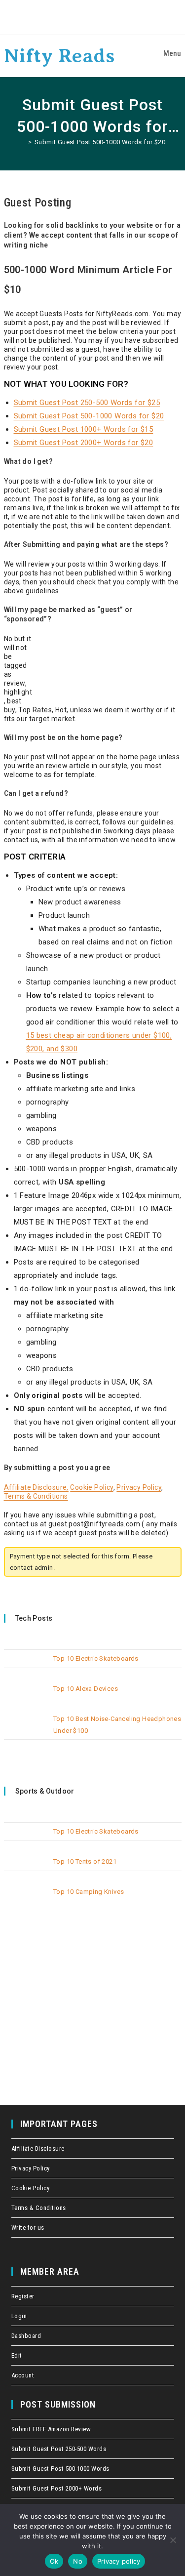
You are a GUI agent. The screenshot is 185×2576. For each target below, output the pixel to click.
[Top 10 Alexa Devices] (26, 1697)
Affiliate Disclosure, (36, 1487)
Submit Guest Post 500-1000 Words (60, 2469)
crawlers (3, 0)
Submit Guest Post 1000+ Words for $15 (84, 429)
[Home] (22, 142)
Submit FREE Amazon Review (51, 2429)
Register (23, 2296)
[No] (173, 2540)
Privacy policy (119, 2561)
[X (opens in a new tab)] (59, 17)
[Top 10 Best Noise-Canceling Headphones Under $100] (26, 1727)
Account (23, 2375)
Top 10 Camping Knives (89, 1892)
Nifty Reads (59, 56)
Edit (17, 2355)
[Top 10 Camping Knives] (26, 1900)
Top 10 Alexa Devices (86, 1689)
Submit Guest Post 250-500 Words (59, 2449)
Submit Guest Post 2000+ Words (57, 2488)
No (78, 2561)
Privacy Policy (139, 1487)
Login (19, 2316)
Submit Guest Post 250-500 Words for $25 (87, 403)
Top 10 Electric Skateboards (96, 1658)
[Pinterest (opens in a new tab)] (96, 17)
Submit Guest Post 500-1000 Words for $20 (100, 142)
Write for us (28, 2228)
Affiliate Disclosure (38, 2148)
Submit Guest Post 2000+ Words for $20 (84, 443)
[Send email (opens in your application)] (130, 17)
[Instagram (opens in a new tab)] (115, 17)
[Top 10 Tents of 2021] (26, 1869)
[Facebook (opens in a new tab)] (77, 17)
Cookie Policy (92, 1487)
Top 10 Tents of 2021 (85, 1861)
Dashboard (26, 2336)
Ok (54, 2561)
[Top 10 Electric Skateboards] (26, 1666)
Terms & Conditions (36, 1496)
